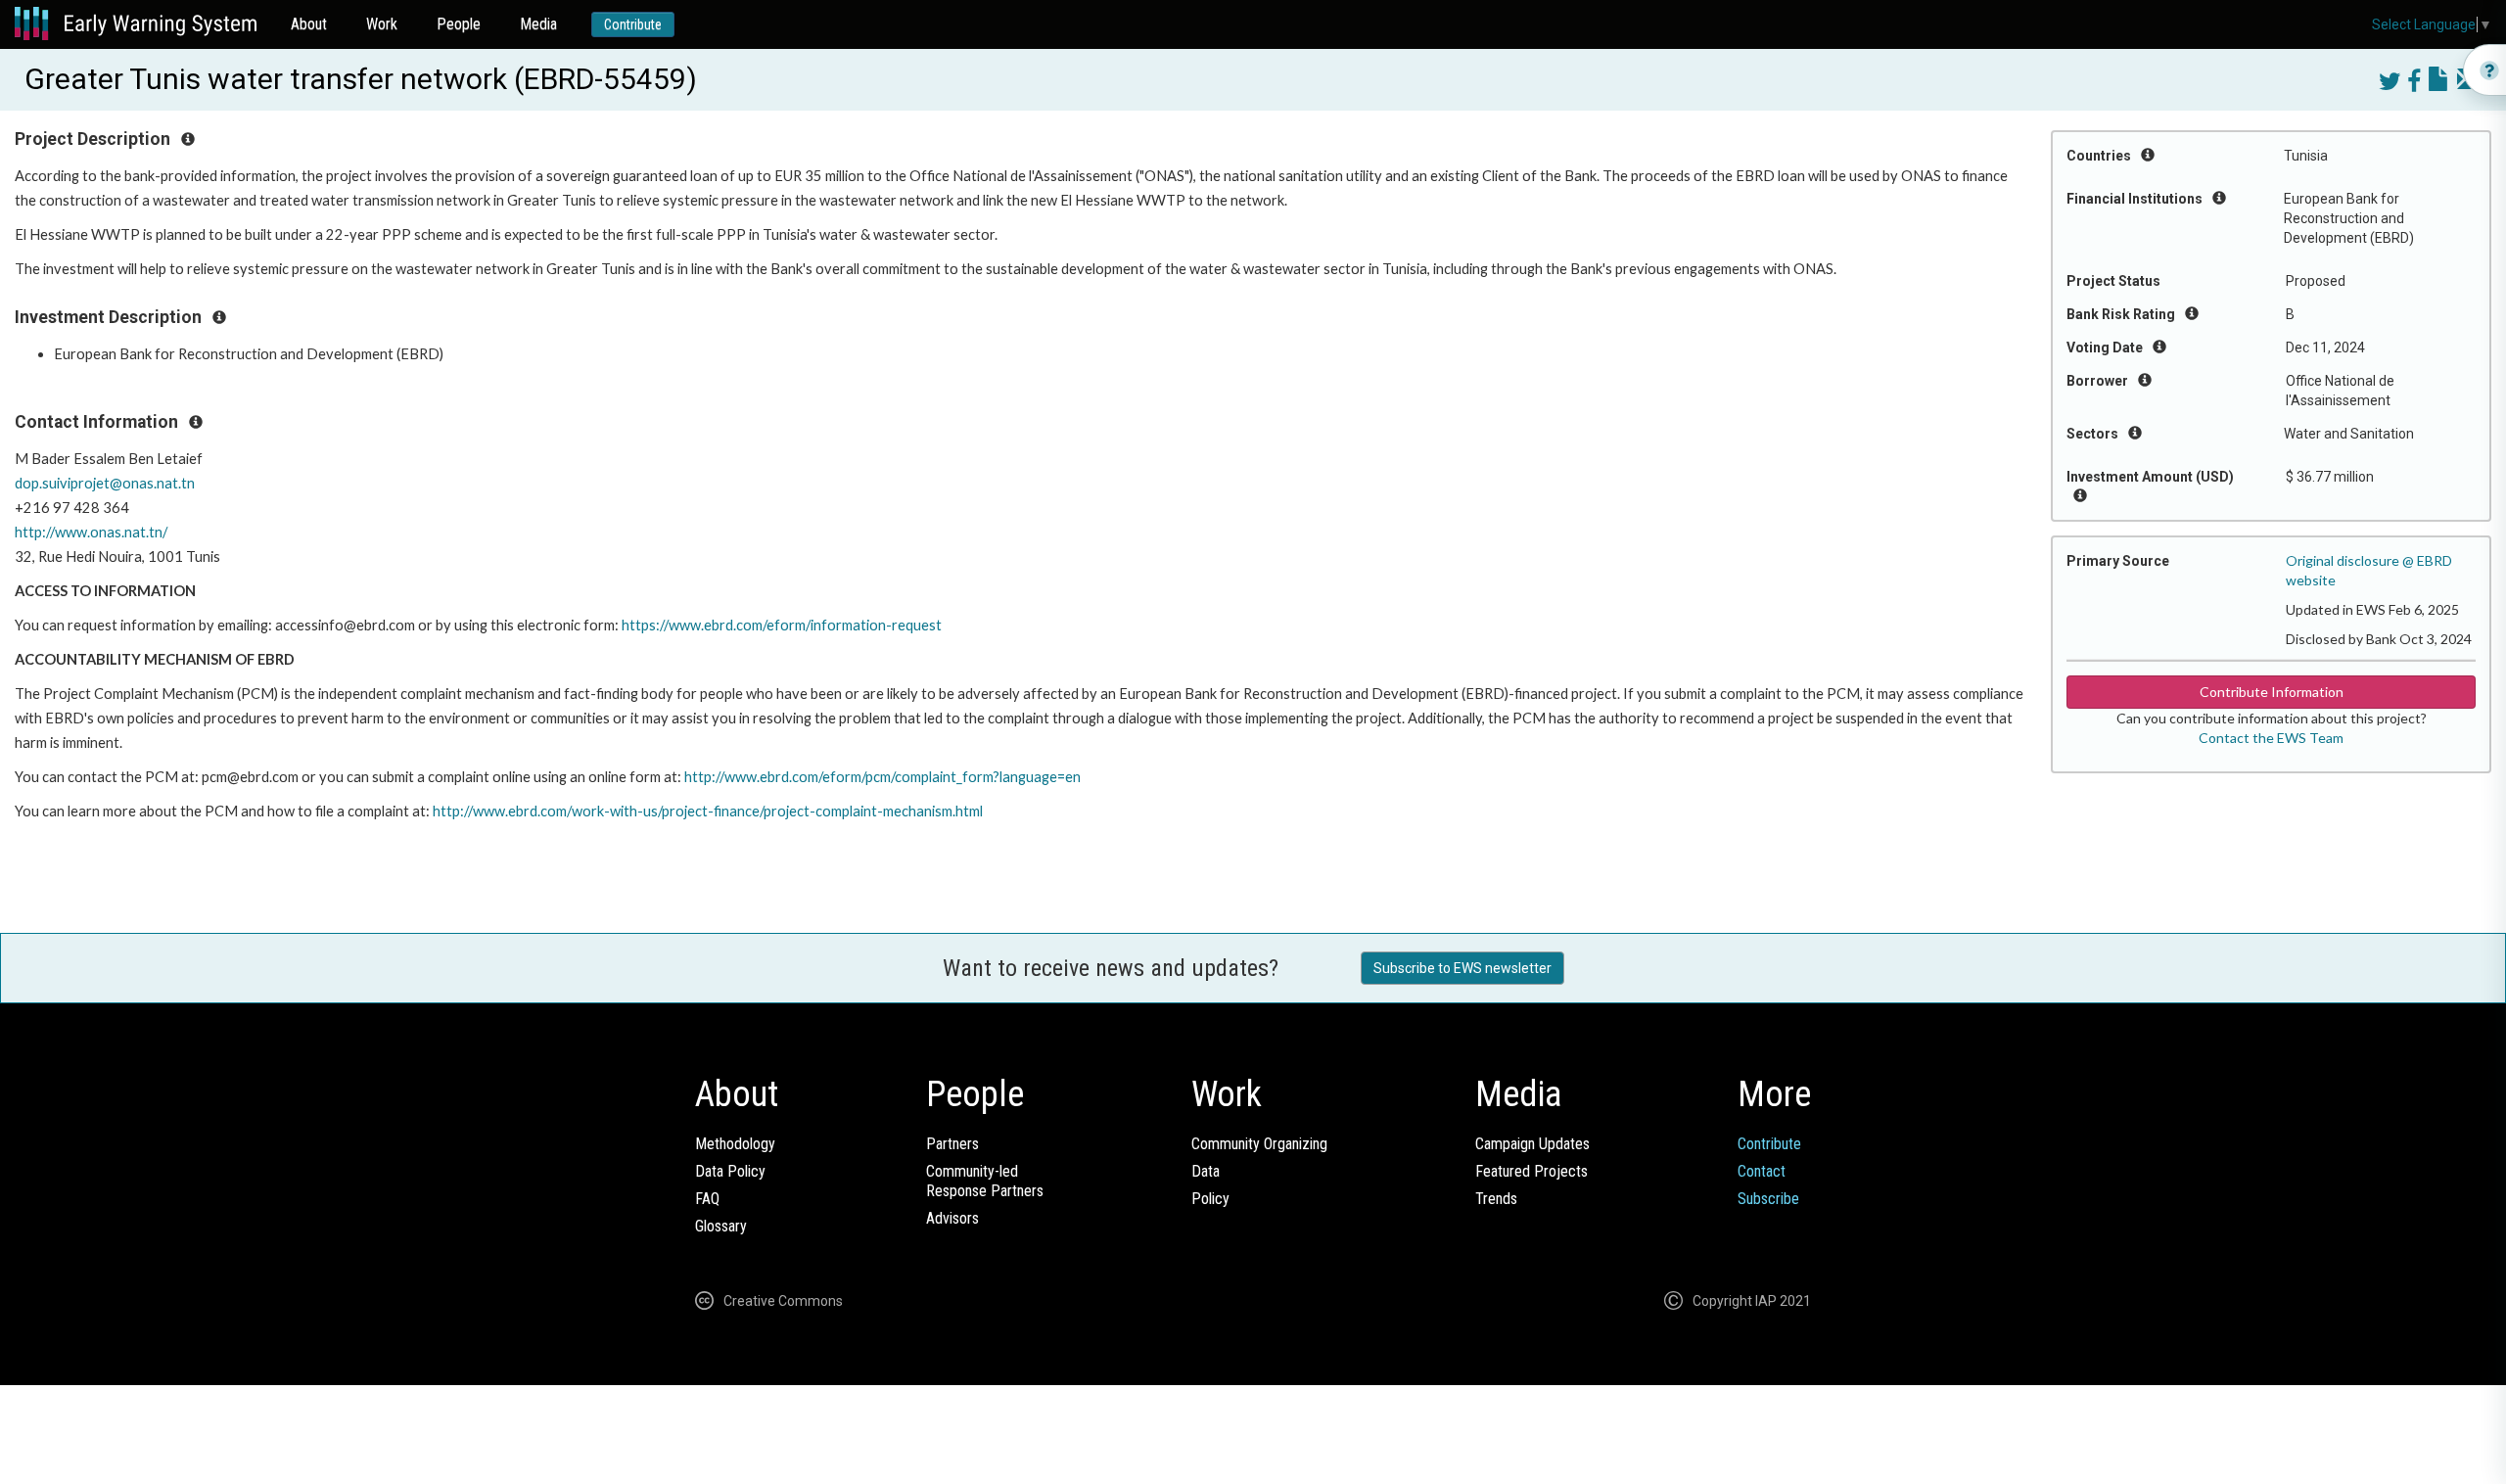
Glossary (721, 1226)
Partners (952, 1144)
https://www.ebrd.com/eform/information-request (782, 625)
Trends (1496, 1199)
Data (1206, 1171)
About (309, 24)
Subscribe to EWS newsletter (1462, 968)
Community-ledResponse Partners (985, 1181)
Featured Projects (1531, 1171)
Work (382, 24)
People (459, 24)
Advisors (952, 1218)
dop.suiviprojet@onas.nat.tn (105, 483)
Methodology (735, 1144)
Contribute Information (2272, 692)
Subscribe (1768, 1199)
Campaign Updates (1532, 1144)
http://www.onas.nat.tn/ (91, 532)
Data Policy (730, 1171)
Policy (1210, 1199)
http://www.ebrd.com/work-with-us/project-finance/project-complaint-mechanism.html (708, 811)
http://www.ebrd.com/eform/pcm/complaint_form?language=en (882, 777)
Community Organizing (1259, 1144)
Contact (1762, 1171)
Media (538, 24)
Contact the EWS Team (2271, 738)
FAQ (707, 1199)
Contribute (633, 24)
